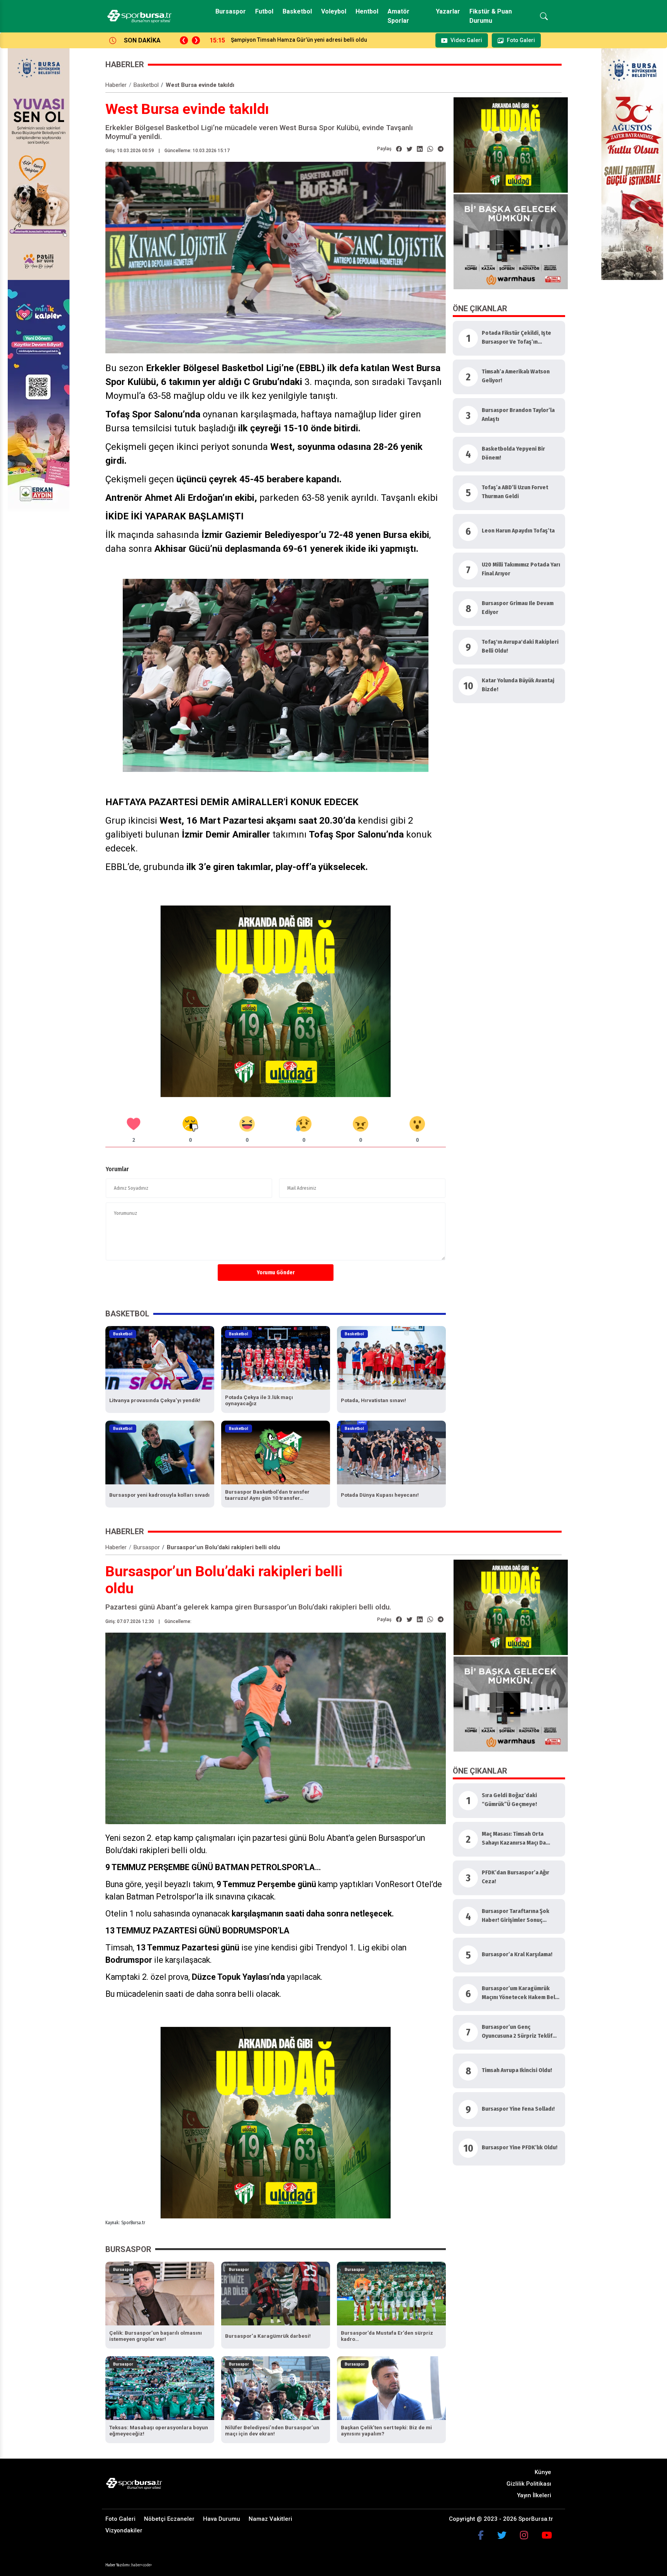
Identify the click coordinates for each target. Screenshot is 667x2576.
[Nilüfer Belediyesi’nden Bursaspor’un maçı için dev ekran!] (276, 2388)
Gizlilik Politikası (529, 2484)
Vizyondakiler (124, 2530)
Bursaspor (231, 11)
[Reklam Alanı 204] (276, 1001)
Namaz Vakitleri (270, 2519)
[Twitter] (502, 2535)
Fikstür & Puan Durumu (491, 16)
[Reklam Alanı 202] (511, 144)
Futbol (264, 11)
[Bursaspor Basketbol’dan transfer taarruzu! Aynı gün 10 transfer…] (276, 1452)
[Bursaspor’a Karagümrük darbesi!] (276, 2293)
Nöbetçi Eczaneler (169, 2519)
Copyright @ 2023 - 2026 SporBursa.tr (501, 2519)
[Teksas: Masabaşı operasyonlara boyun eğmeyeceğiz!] (160, 2388)
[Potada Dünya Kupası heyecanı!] (391, 1452)
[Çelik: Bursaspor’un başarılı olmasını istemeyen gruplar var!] (160, 2293)
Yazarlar (448, 11)
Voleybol (334, 11)
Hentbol (367, 11)
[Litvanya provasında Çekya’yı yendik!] (160, 1358)
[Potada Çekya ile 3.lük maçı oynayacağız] (276, 1358)
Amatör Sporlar (399, 16)
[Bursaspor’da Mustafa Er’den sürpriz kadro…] (391, 2293)
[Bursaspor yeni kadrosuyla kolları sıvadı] (160, 1452)
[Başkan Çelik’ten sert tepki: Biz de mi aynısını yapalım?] (391, 2388)
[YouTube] (547, 2535)
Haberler (116, 85)
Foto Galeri (120, 2519)
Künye (543, 2472)
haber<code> (142, 2565)
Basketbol (297, 11)
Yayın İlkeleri (534, 2495)
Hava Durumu (222, 2519)
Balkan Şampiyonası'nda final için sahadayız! (288, 40)
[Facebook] (481, 2535)
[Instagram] (524, 2535)
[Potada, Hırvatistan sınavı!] (391, 1358)
